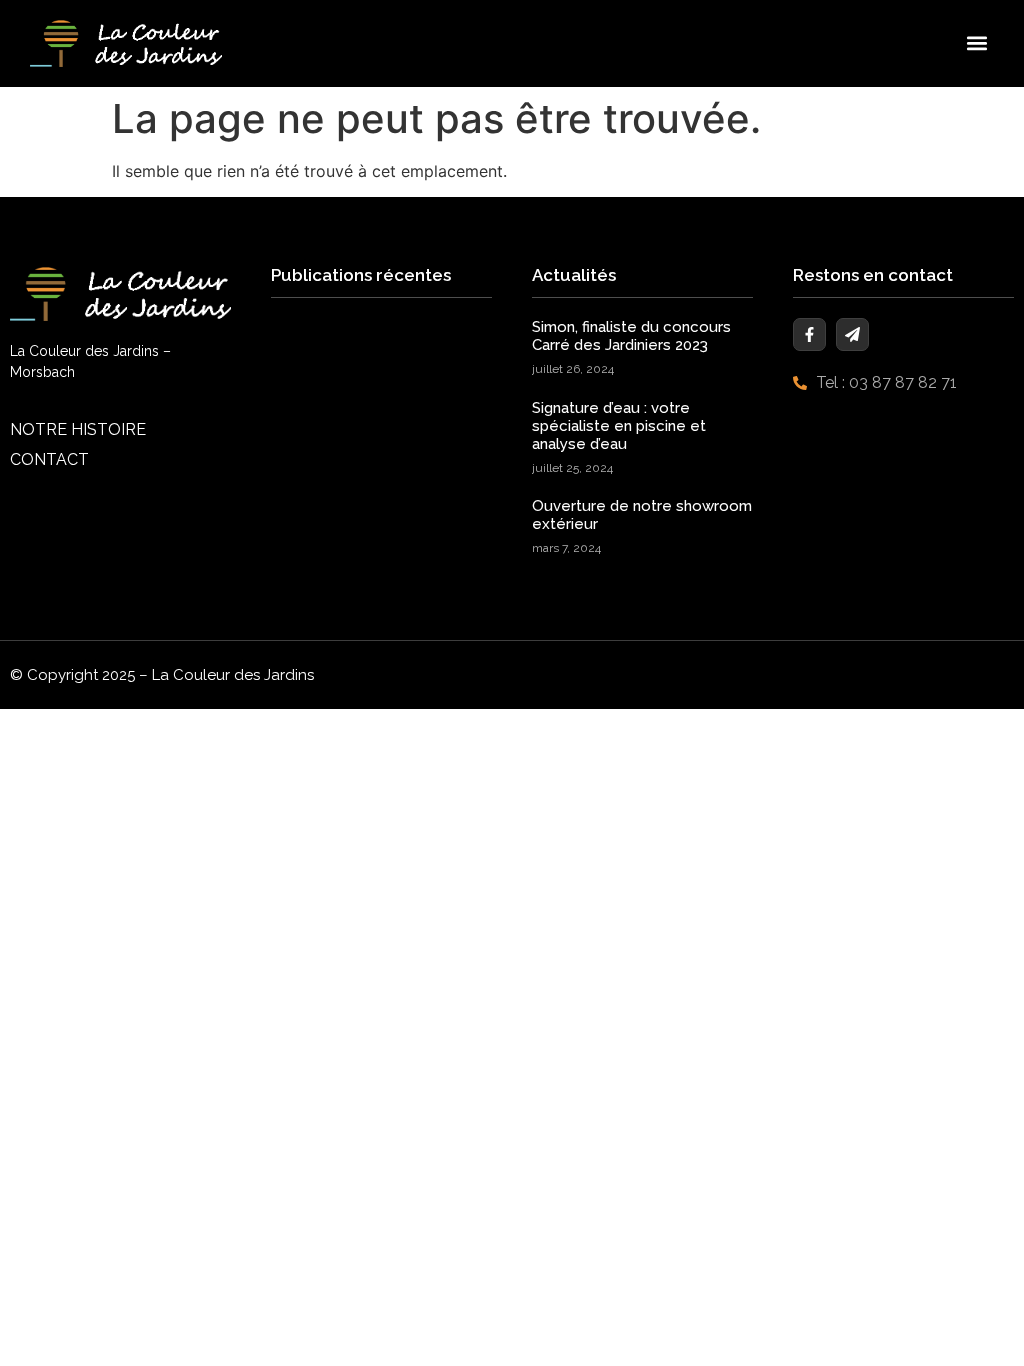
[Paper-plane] (852, 334)
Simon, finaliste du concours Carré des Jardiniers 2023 (631, 336)
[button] (977, 43)
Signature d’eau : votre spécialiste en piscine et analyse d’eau (619, 426)
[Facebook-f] (809, 334)
